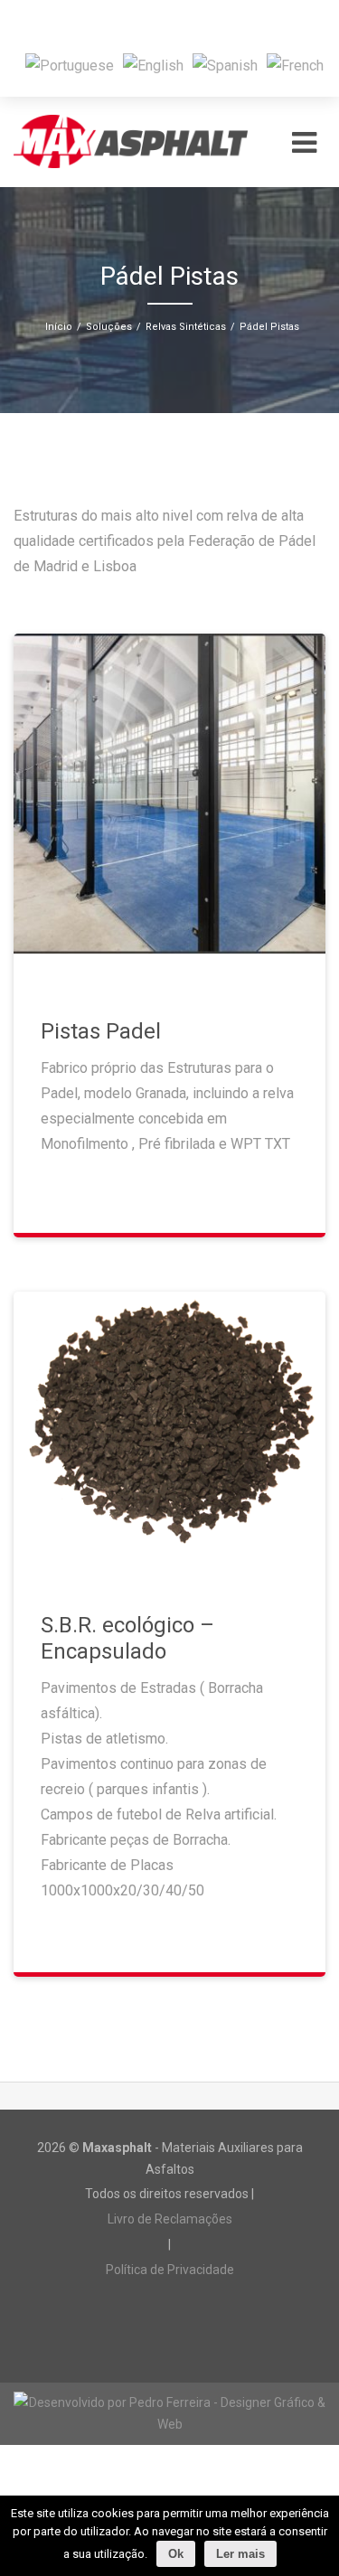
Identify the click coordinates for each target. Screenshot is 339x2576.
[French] (295, 65)
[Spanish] (225, 65)
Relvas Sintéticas (186, 327)
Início (59, 327)
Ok (176, 2554)
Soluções (109, 327)
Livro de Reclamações (170, 2219)
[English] (153, 65)
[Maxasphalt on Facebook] (147, 22)
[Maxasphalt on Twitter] (191, 22)
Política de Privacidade (170, 2270)
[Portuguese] (70, 65)
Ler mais (240, 2554)
